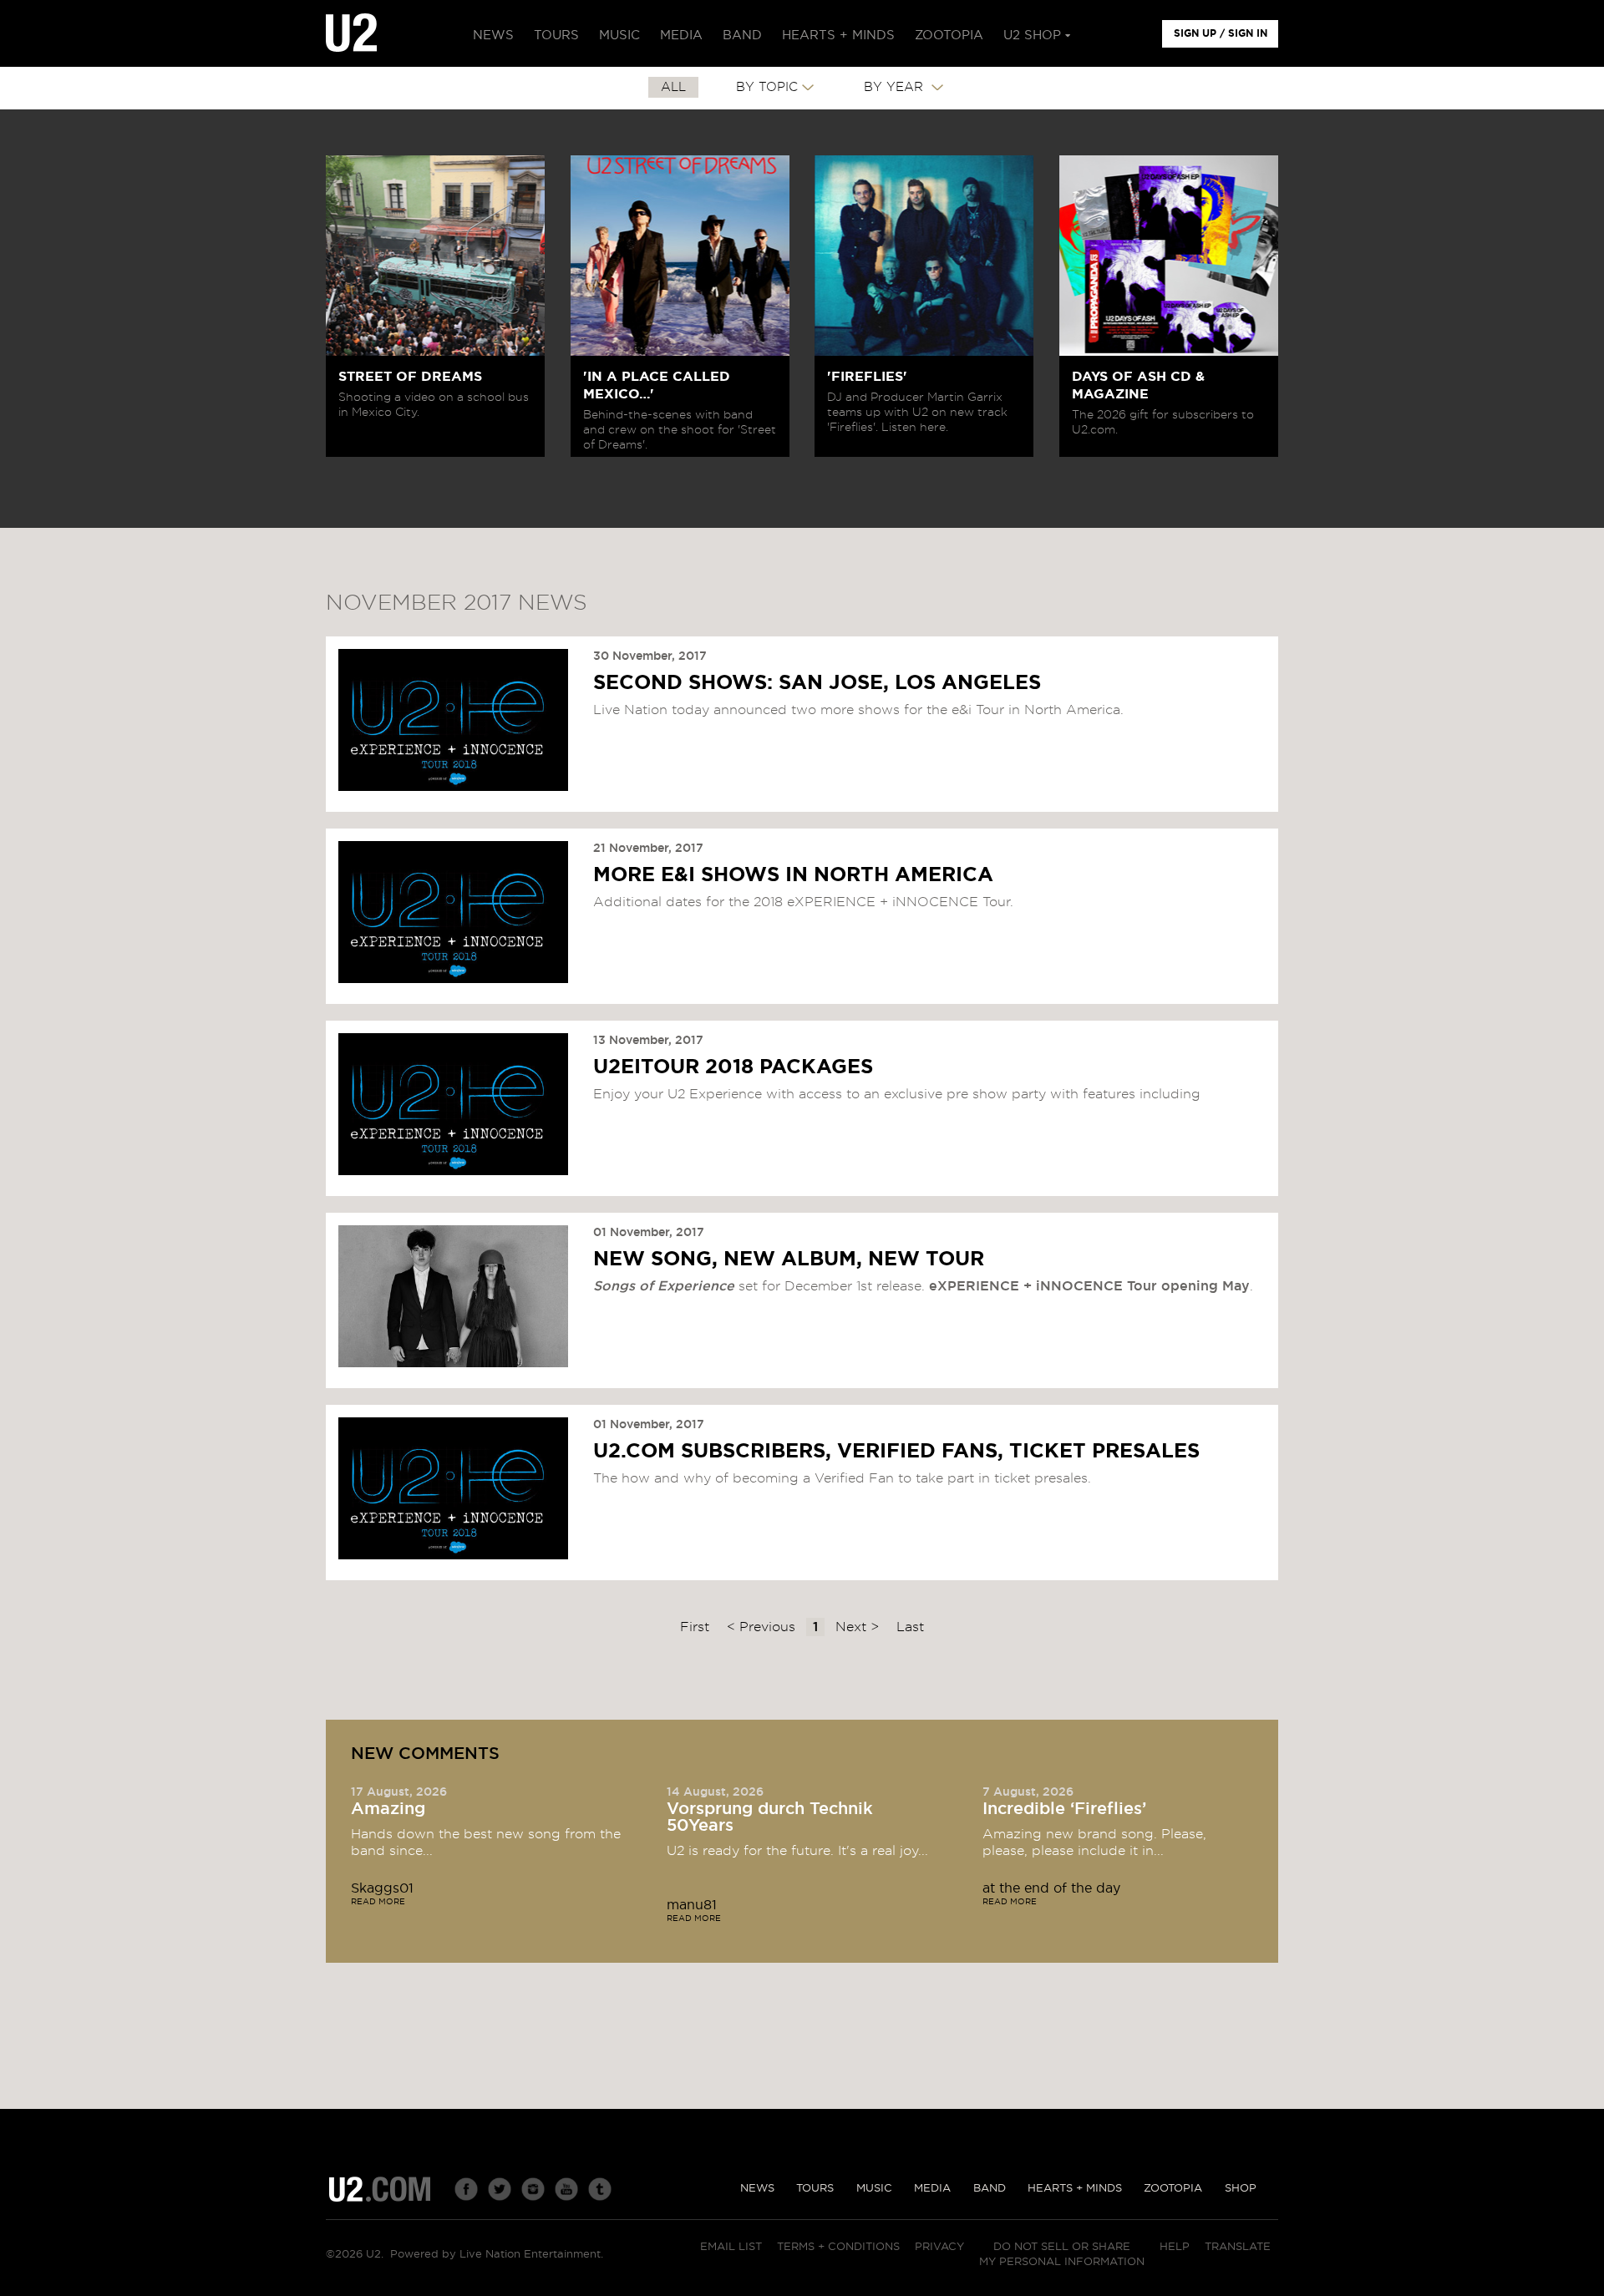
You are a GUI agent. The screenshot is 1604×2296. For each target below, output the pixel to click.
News (757, 2189)
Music (874, 2189)
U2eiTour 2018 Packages (733, 1067)
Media (932, 2189)
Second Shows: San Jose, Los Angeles (817, 683)
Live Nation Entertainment (530, 2255)
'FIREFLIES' (867, 377)
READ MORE (378, 1902)
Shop (1241, 2189)
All (673, 87)
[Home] (351, 33)
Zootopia (1173, 2189)
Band (990, 2189)
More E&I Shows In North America (793, 875)
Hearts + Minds (1075, 2189)
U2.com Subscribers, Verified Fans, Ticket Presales (896, 1452)
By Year (896, 87)
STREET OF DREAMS (410, 377)
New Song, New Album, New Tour (789, 1260)
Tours (815, 2189)
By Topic (767, 87)
